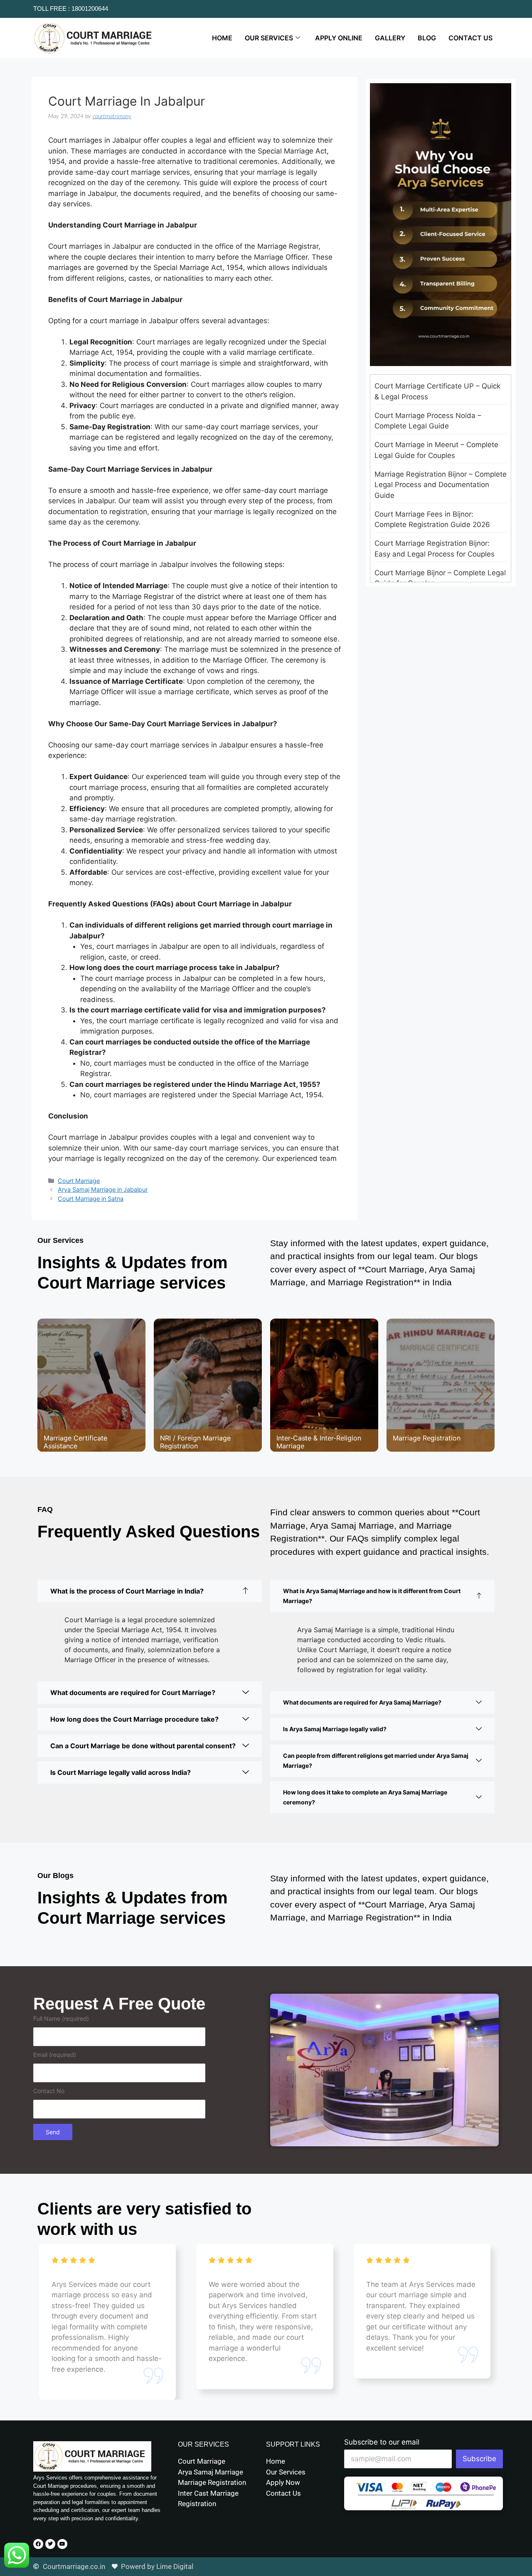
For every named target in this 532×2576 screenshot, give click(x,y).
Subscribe (479, 2459)
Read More (69, 1412)
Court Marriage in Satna (91, 1199)
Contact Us (470, 38)
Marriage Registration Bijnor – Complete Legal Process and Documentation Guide (441, 485)
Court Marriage (79, 1181)
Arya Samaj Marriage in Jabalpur (103, 1189)
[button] (484, 1393)
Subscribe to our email (382, 2442)
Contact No (49, 2091)
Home (222, 38)
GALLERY (390, 38)
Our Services (269, 38)
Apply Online (339, 38)
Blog (427, 38)
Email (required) (55, 2055)
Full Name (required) (61, 2018)
